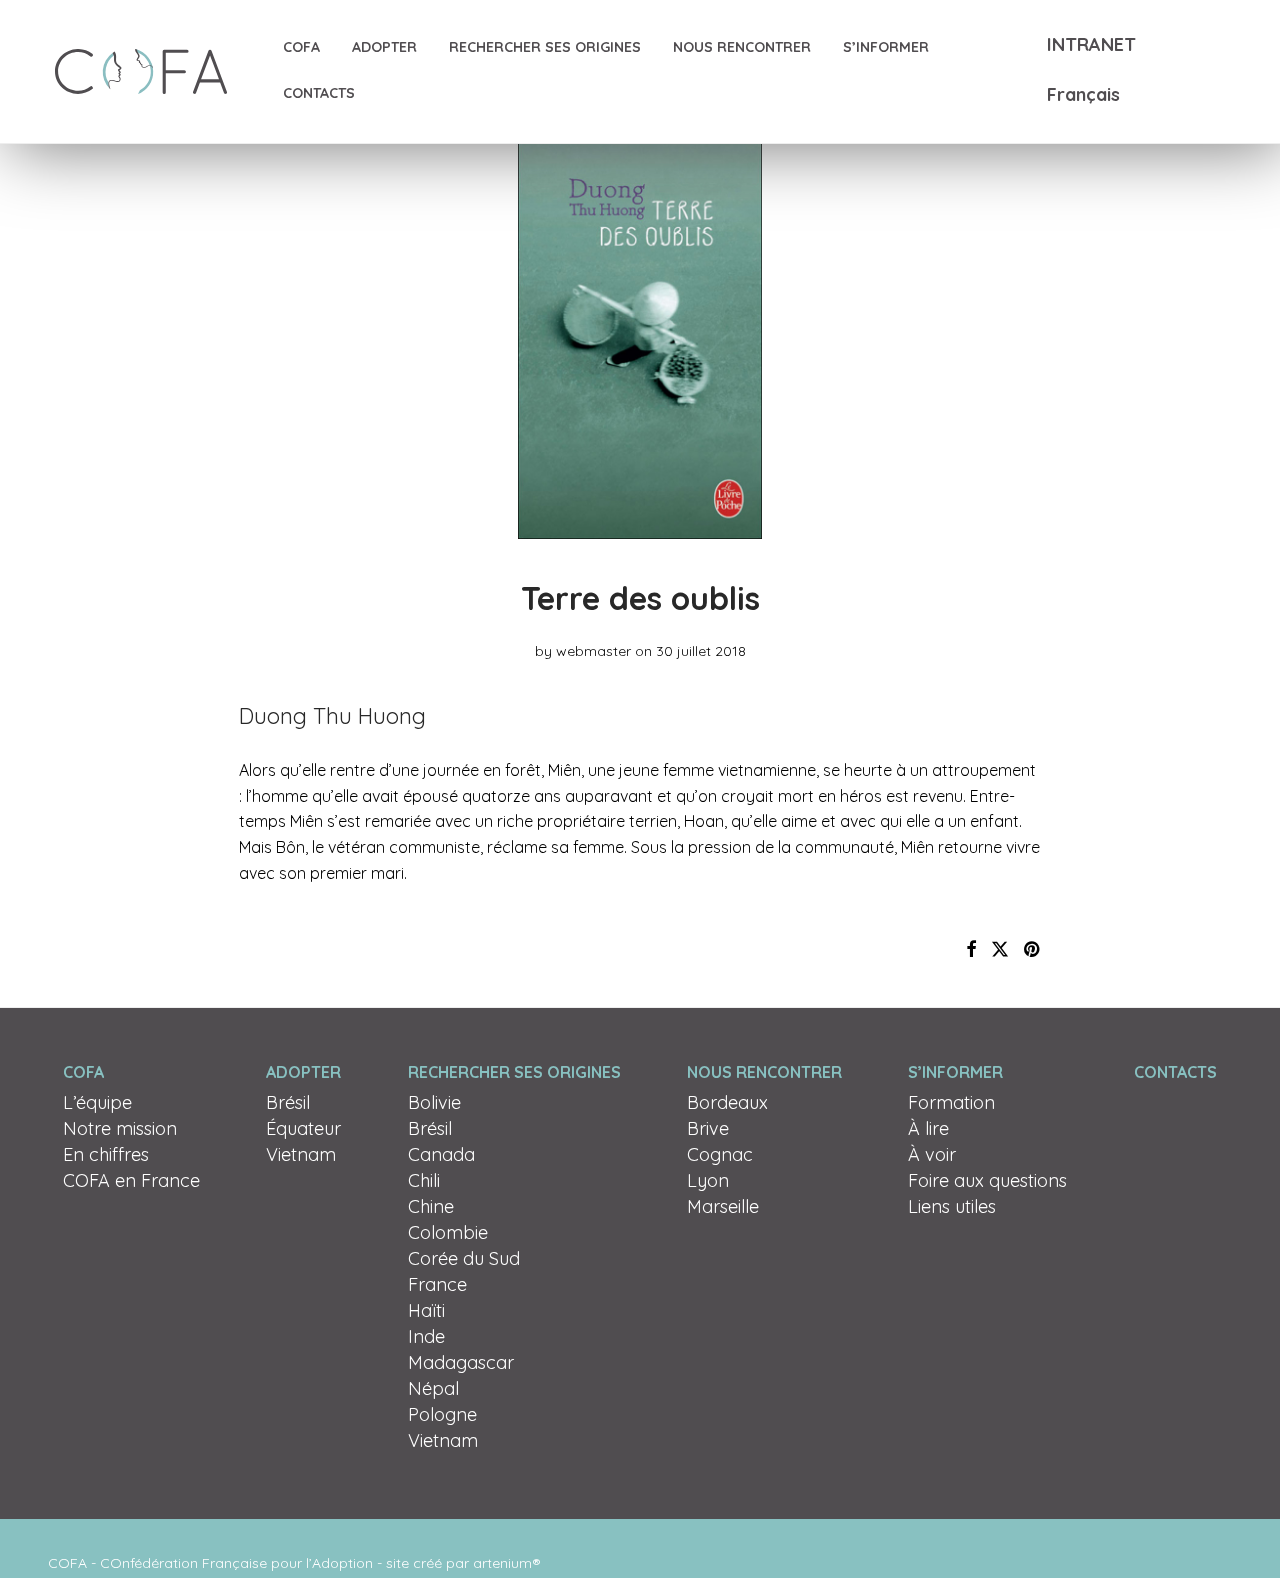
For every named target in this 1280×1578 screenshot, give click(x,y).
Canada (441, 1154)
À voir (932, 1154)
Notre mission (120, 1128)
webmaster (593, 651)
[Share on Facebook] (971, 950)
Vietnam (301, 1154)
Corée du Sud (464, 1258)
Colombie (448, 1232)
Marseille (723, 1206)
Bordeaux (727, 1102)
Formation (951, 1102)
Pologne (442, 1414)
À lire (928, 1128)
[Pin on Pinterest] (1033, 950)
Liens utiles (952, 1206)
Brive (708, 1128)
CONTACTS (319, 93)
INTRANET (1091, 44)
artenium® (507, 1563)
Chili (424, 1180)
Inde (426, 1336)
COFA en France (131, 1180)
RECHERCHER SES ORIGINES (545, 47)
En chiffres (106, 1154)
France (437, 1284)
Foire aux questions (987, 1180)
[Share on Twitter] (1000, 950)
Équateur (303, 1128)
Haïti (426, 1310)
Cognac (720, 1154)
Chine (431, 1206)
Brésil (288, 1102)
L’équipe (97, 1102)
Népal (433, 1388)
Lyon (708, 1180)
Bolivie (434, 1102)
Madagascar (461, 1362)
